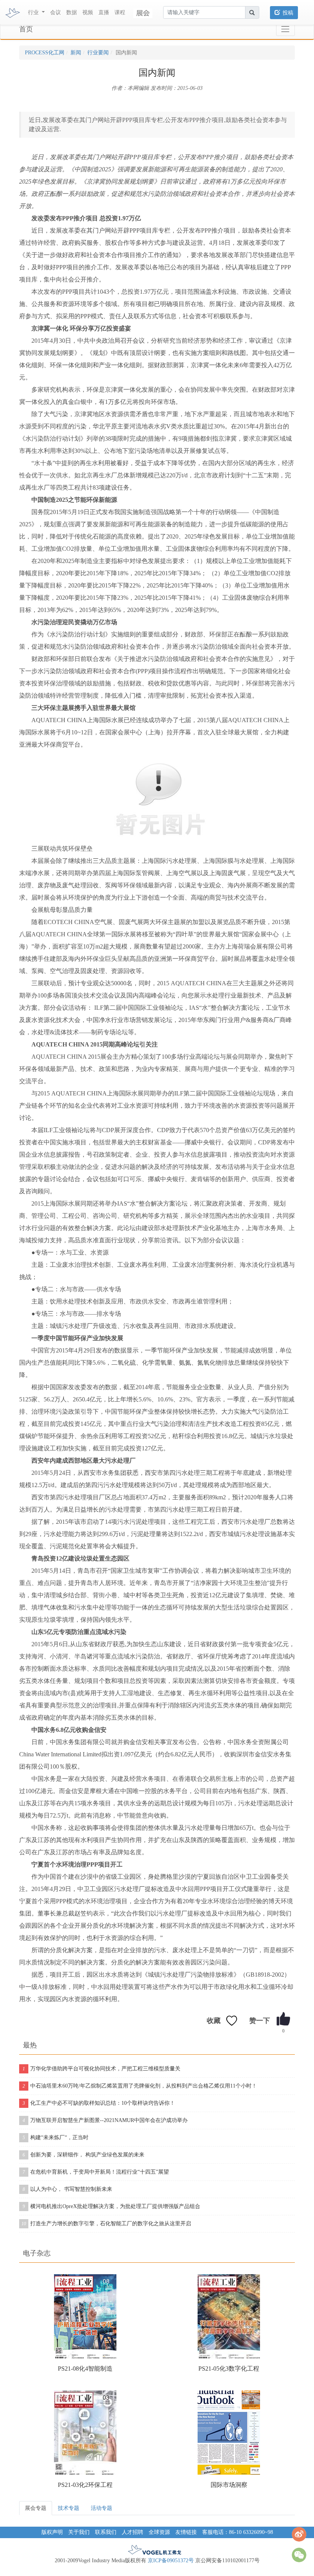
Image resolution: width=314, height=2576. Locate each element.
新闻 (76, 53)
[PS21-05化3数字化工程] (229, 2316)
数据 (72, 12)
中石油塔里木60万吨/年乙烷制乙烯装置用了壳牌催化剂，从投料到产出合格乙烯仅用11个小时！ (140, 2086)
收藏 (214, 2021)
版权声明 (52, 2532)
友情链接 (186, 2532)
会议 (56, 12)
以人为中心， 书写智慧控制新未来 (67, 2189)
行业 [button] (34, 12)
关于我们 (79, 2532)
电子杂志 (37, 2253)
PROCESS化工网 (45, 53)
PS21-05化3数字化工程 (229, 2369)
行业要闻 (98, 53)
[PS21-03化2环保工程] (85, 2433)
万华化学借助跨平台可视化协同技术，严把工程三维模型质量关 (101, 2069)
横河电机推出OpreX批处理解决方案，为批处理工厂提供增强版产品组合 (111, 2206)
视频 (88, 12)
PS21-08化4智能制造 (85, 2369)
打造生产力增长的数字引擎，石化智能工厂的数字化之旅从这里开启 (106, 2224)
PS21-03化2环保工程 (85, 2485)
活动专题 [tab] (101, 2508)
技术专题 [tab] (69, 2508)
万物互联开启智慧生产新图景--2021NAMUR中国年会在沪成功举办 (105, 2120)
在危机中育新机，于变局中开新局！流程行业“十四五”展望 (96, 2172)
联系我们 (106, 2532)
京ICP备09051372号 (171, 2561)
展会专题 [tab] (36, 2508)
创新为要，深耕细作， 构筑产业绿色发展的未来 (83, 2155)
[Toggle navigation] (285, 29)
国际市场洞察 (229, 2485)
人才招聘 (132, 2532)
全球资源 (159, 2532)
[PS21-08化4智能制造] (85, 2316)
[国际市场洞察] (229, 2433)
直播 (104, 12)
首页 (26, 29)
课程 (120, 12)
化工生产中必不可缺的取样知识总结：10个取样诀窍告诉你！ (99, 2103)
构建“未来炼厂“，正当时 (56, 2137)
